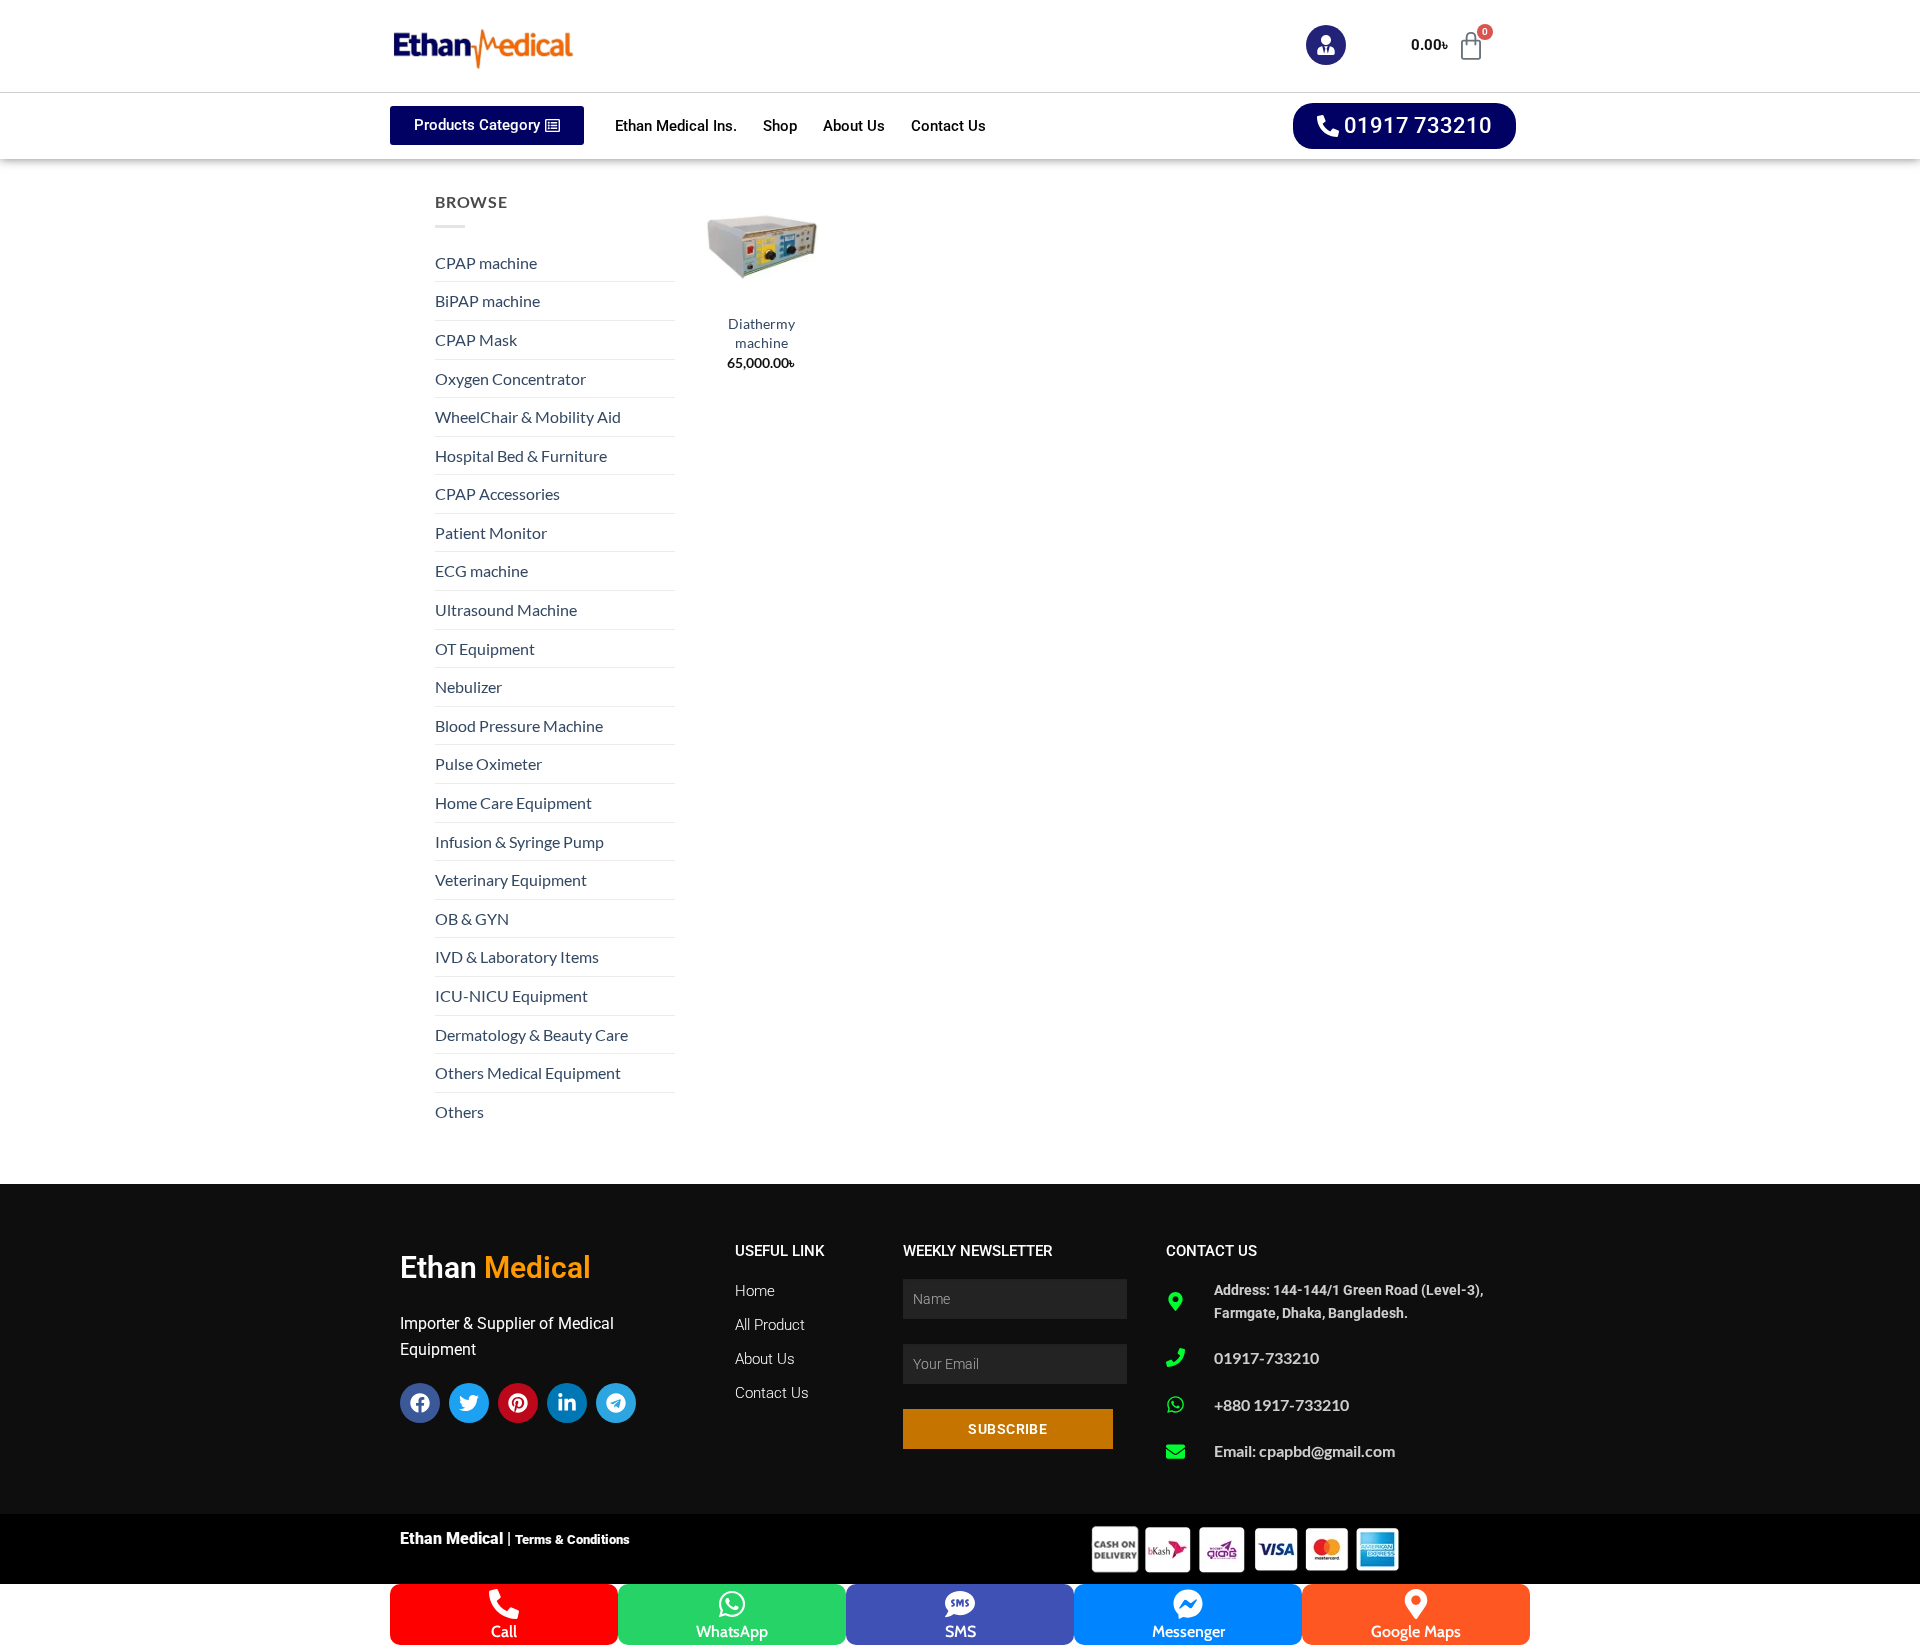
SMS (960, 1631)
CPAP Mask (476, 339)
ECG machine (481, 570)
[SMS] (960, 1604)
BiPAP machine (487, 300)
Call (504, 1631)
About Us (854, 126)
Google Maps (1416, 1631)
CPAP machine (486, 262)
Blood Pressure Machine (519, 725)
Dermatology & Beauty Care (531, 1034)
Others (459, 1111)
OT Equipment (485, 648)
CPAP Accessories (497, 493)
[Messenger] (1188, 1604)
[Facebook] (420, 1403)
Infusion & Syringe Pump (519, 841)
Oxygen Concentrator (510, 378)
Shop (780, 126)
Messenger (1188, 1631)
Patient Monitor (491, 532)
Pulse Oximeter (488, 763)
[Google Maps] (1416, 1604)
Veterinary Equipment (511, 879)
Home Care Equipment (513, 802)
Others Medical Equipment (528, 1072)
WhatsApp (732, 1631)
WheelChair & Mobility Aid (528, 416)
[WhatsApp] (732, 1604)
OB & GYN (472, 918)
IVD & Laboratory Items (517, 956)
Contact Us (948, 126)
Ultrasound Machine (506, 609)
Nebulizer (468, 686)
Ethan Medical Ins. (676, 126)
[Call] (504, 1604)
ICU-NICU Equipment (511, 995)
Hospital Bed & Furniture (521, 455)
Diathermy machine (761, 333)
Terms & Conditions (572, 1539)
